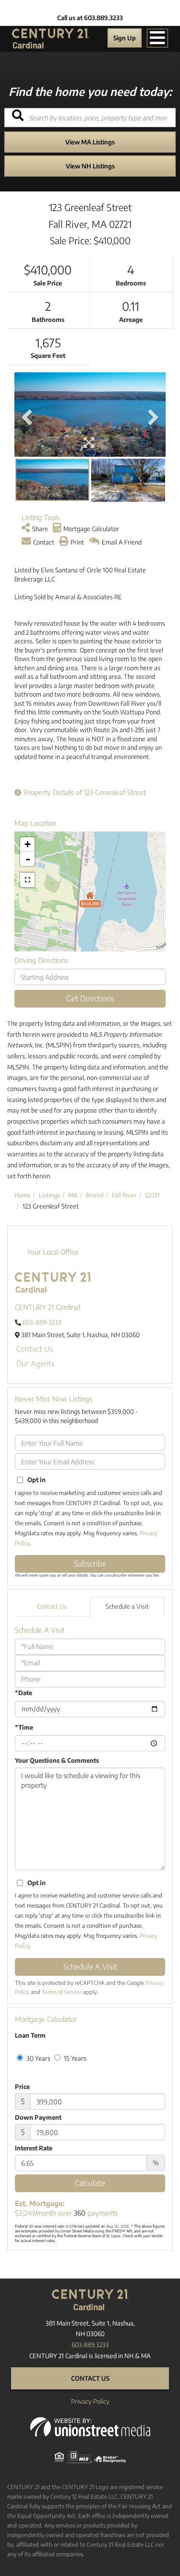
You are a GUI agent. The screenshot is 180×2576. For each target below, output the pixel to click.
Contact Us (35, 1349)
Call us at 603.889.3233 (90, 18)
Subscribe (90, 1564)
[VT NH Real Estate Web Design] (90, 2426)
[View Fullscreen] (27, 880)
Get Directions (90, 998)
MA (73, 1195)
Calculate (90, 2183)
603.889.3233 (90, 2345)
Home (23, 1195)
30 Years (38, 2058)
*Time (24, 1727)
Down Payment (38, 2117)
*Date (24, 1693)
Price (22, 2087)
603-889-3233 (42, 1322)
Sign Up (125, 38)
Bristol (95, 1195)
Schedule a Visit (127, 1606)
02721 (152, 1195)
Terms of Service (62, 1992)
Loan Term (30, 2035)
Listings (49, 1195)
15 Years (74, 2058)
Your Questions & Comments (57, 1760)
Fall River (124, 1195)
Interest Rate (34, 2148)
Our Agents (36, 1364)
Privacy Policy (90, 2401)
